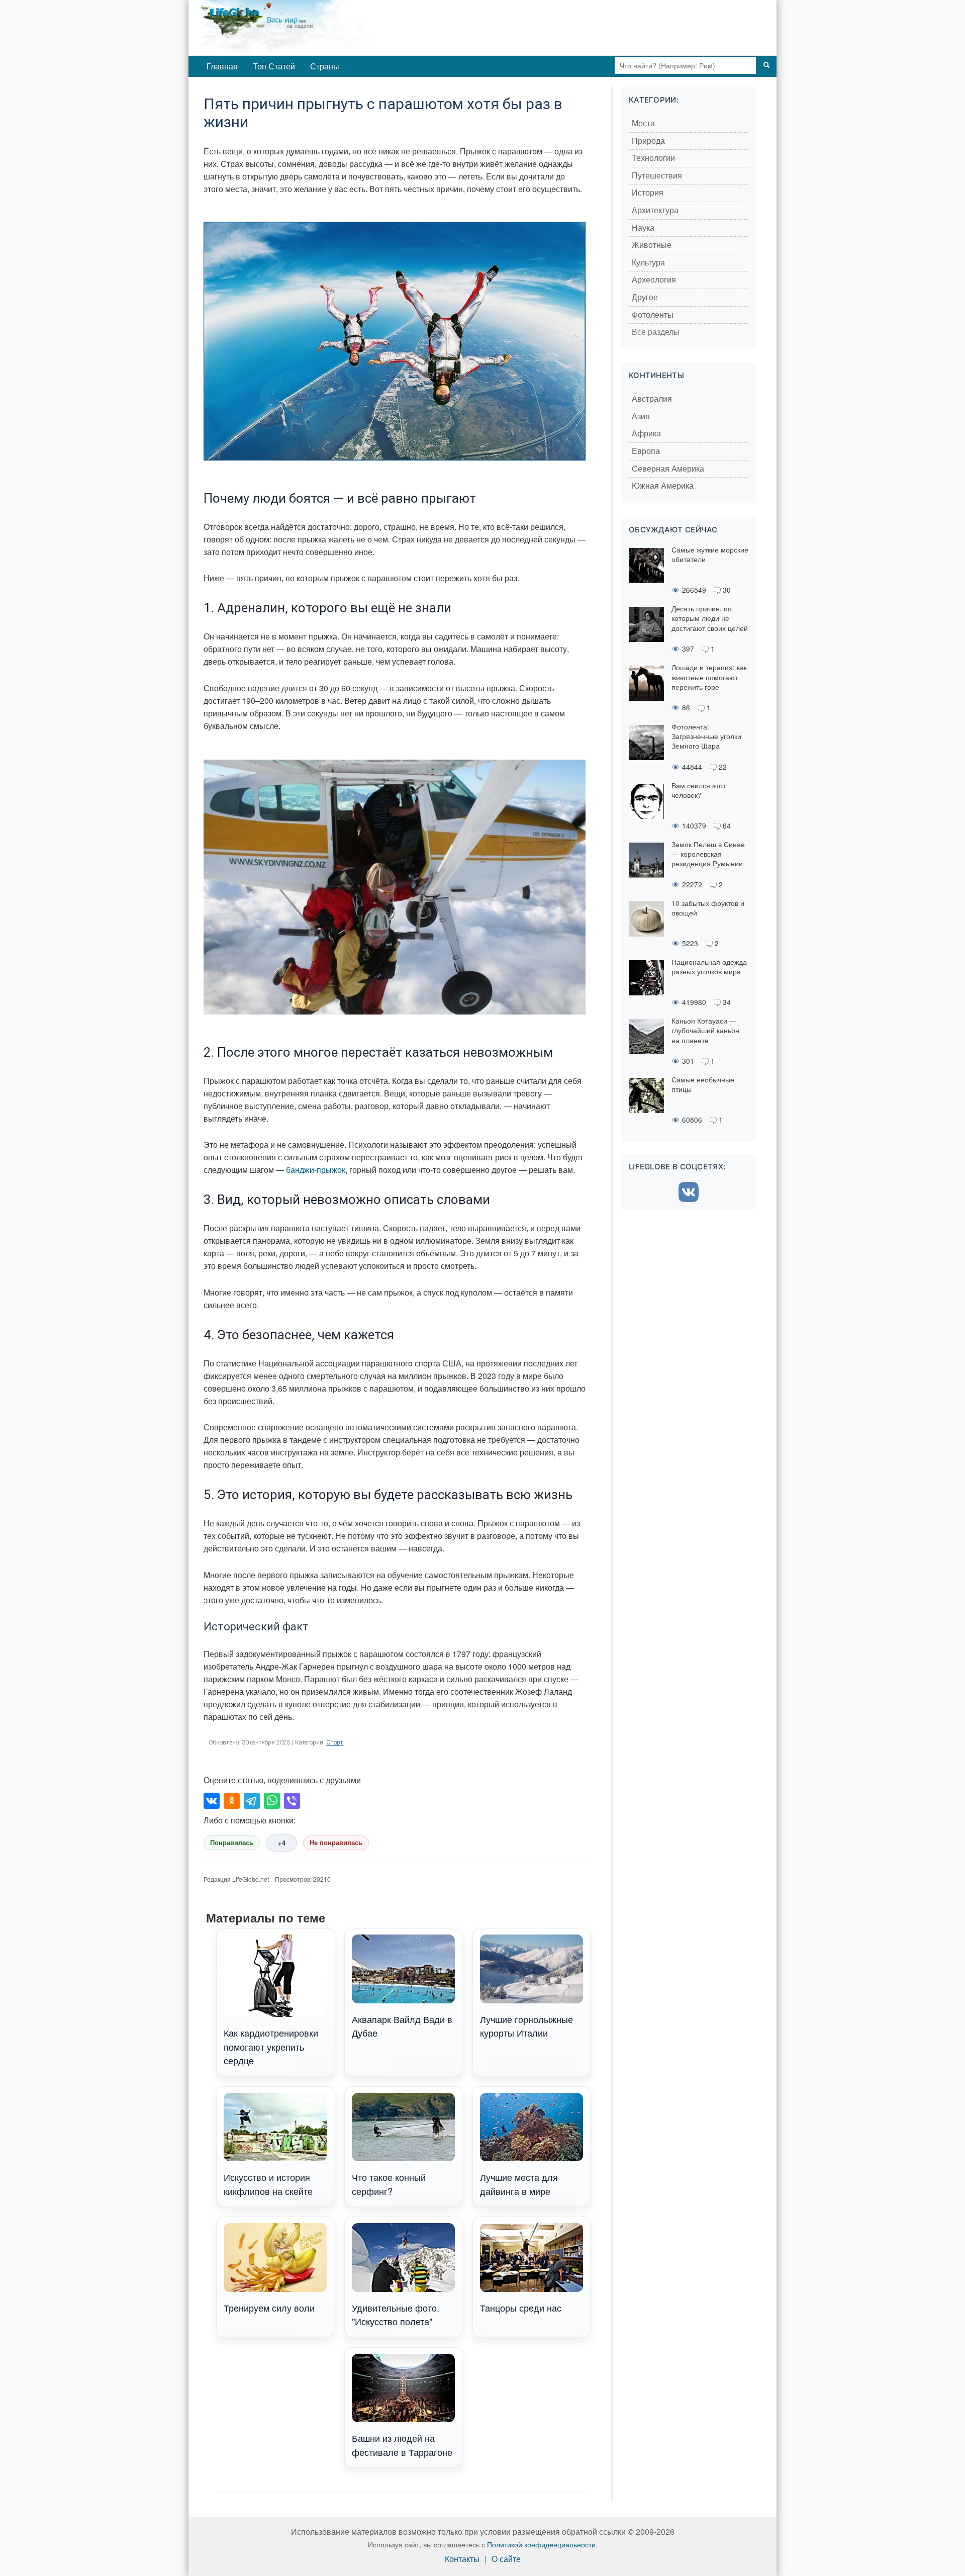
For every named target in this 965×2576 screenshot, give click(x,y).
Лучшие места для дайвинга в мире (519, 2184)
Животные (652, 245)
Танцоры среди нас (521, 2308)
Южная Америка (663, 486)
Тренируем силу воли (269, 2308)
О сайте (506, 2559)
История (648, 193)
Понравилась (232, 1843)
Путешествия (657, 176)
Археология (654, 280)
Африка (646, 434)
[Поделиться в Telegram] (252, 1801)
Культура (648, 263)
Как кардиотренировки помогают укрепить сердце (271, 2046)
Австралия (652, 399)
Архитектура (655, 210)
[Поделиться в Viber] (292, 1801)
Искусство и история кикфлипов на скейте (268, 2184)
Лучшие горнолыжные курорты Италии (526, 2026)
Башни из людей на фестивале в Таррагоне (402, 2445)
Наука (643, 228)
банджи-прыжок (316, 1170)
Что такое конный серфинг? (389, 2184)
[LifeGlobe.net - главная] (329, 28)
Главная (222, 66)
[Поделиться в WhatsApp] (272, 1801)
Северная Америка (668, 469)
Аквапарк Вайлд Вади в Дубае (402, 2026)
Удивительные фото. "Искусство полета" (396, 2314)
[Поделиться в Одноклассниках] (232, 1801)
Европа (646, 451)
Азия (641, 417)
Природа (648, 141)
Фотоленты (653, 315)
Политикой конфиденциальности (541, 2544)
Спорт (334, 1742)
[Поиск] (766, 65)
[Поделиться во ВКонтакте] (212, 1801)
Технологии (653, 158)
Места (643, 123)
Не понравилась (336, 1843)
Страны (325, 66)
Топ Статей (274, 66)
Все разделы (656, 332)
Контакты (462, 2559)
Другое (645, 297)
